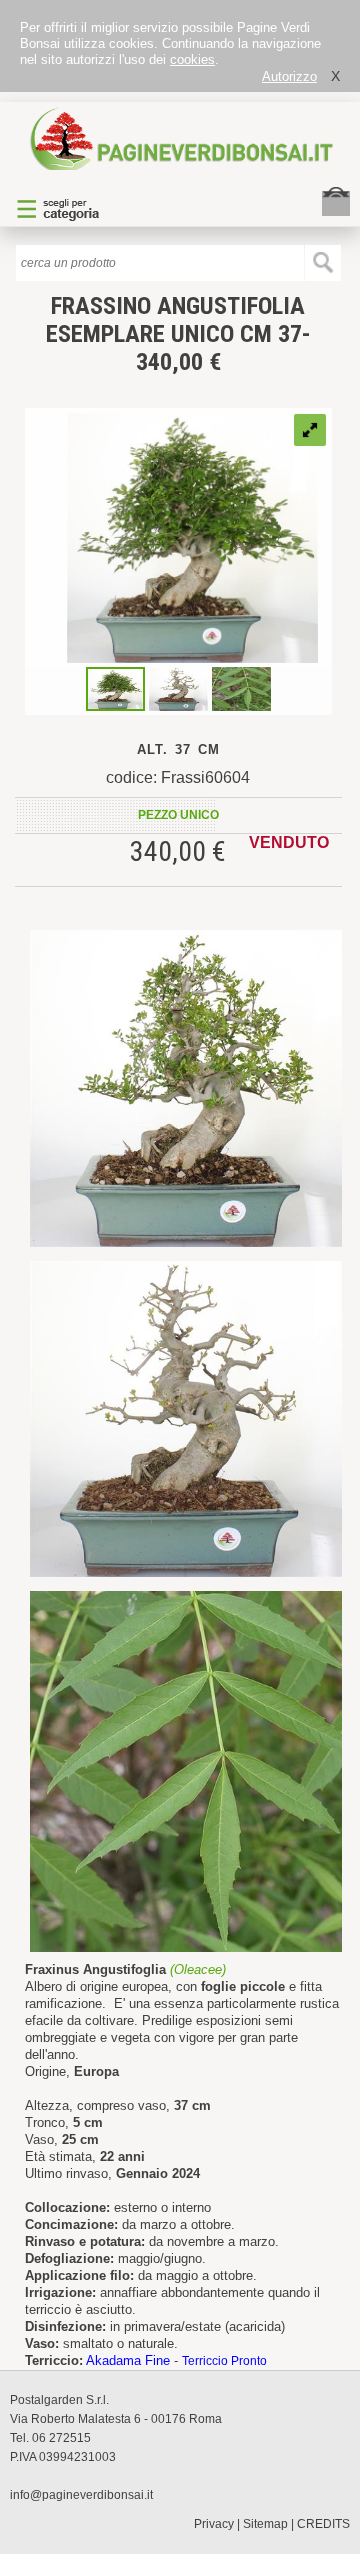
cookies (192, 59)
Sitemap (265, 2524)
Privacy (214, 2524)
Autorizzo (289, 76)
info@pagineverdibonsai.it (81, 2495)
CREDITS (323, 2524)
